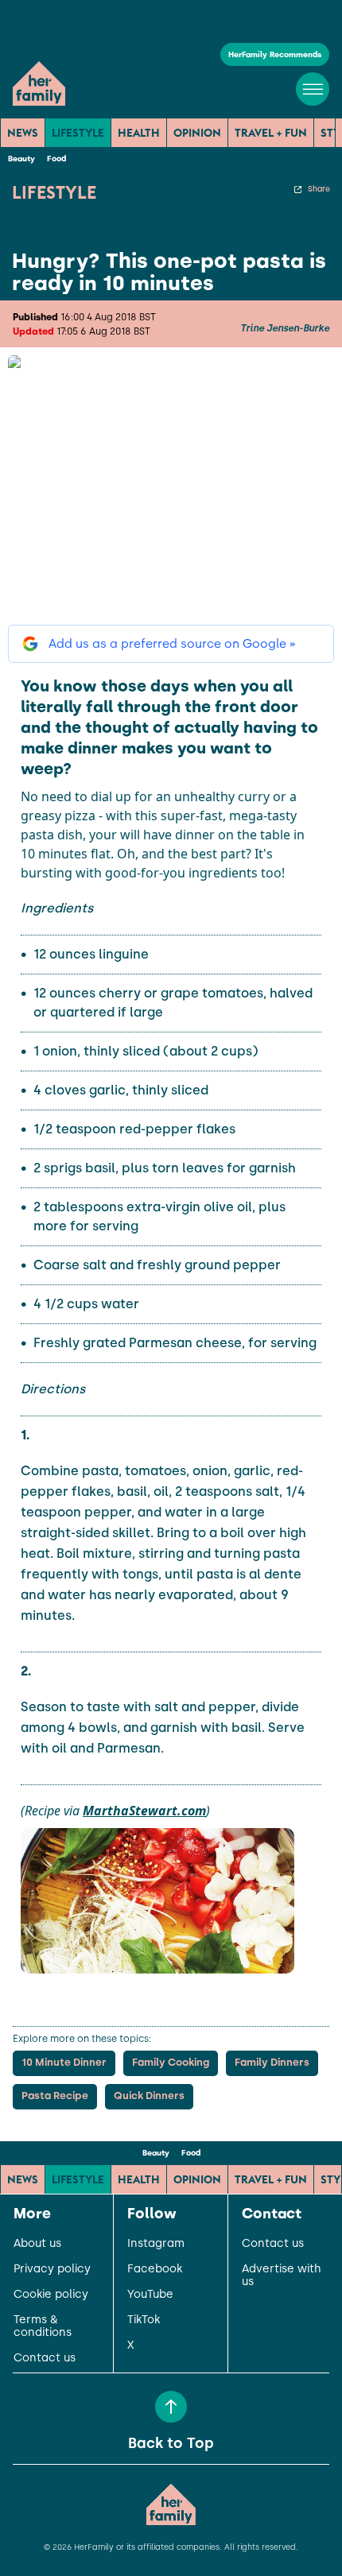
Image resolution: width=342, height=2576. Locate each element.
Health (139, 133)
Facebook (155, 2269)
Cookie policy (51, 2295)
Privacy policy (52, 2269)
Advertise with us (282, 2276)
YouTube (150, 2295)
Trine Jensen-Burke (285, 328)
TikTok (144, 2320)
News (23, 133)
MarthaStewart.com (144, 1811)
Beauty (21, 159)
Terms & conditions (43, 2326)
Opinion (197, 133)
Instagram (156, 2244)
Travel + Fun (271, 133)
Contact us (45, 2358)
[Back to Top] (171, 2407)
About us (37, 2244)
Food (56, 159)
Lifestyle (78, 133)
